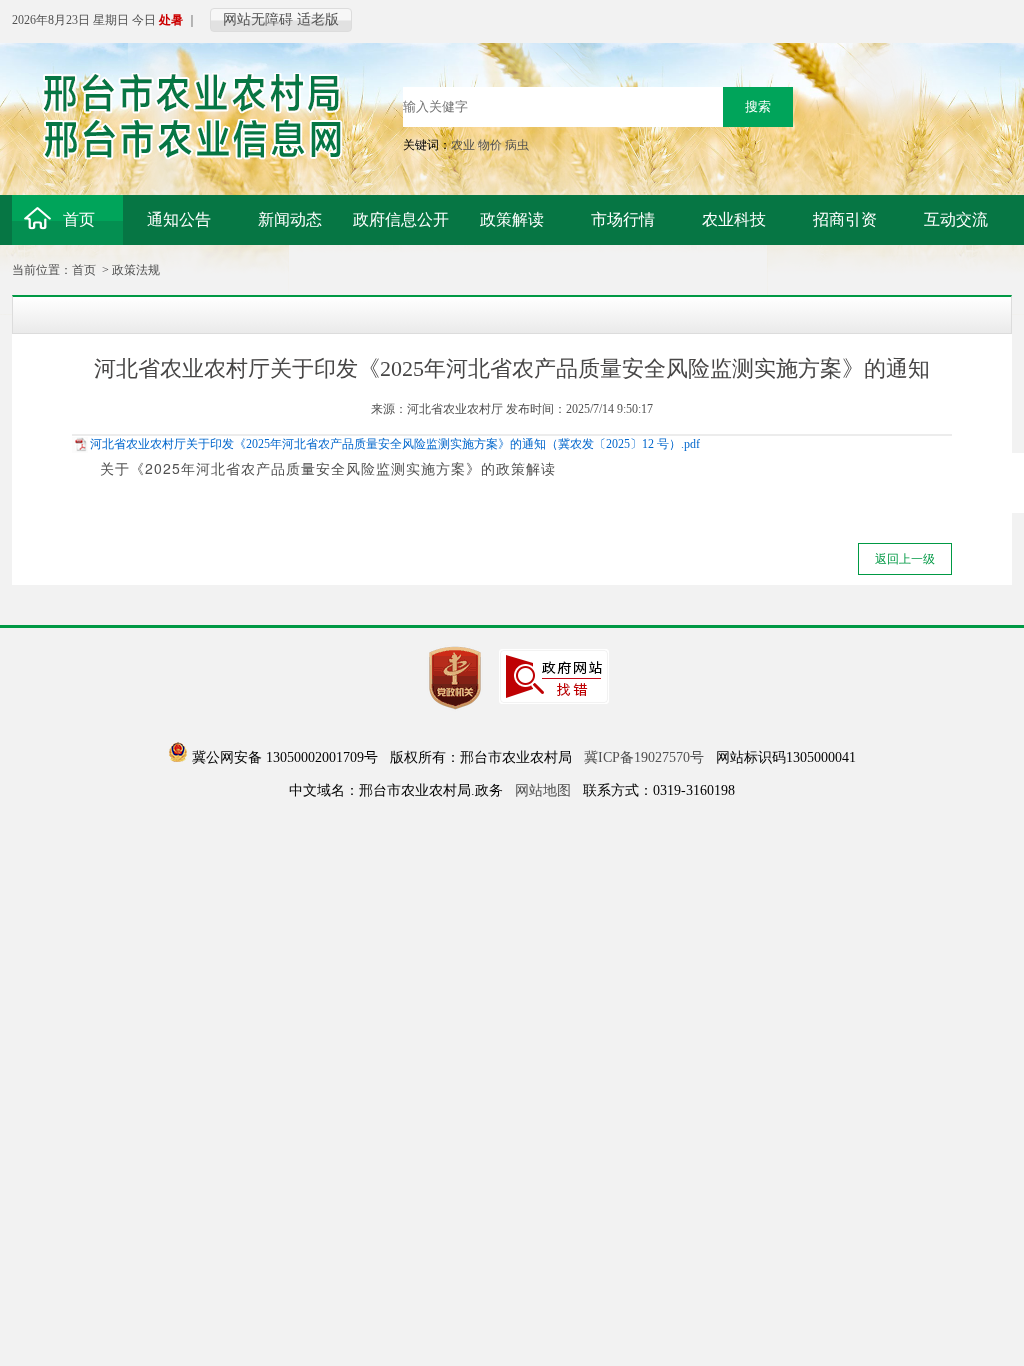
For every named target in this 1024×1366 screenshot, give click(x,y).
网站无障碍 (258, 19)
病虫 (517, 145)
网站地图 (543, 790)
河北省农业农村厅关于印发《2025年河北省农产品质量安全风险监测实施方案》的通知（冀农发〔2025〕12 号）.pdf (395, 444)
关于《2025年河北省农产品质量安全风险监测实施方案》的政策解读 (328, 468)
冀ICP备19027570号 (644, 757)
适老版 (318, 19)
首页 (84, 270)
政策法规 (136, 270)
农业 (463, 145)
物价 (490, 145)
